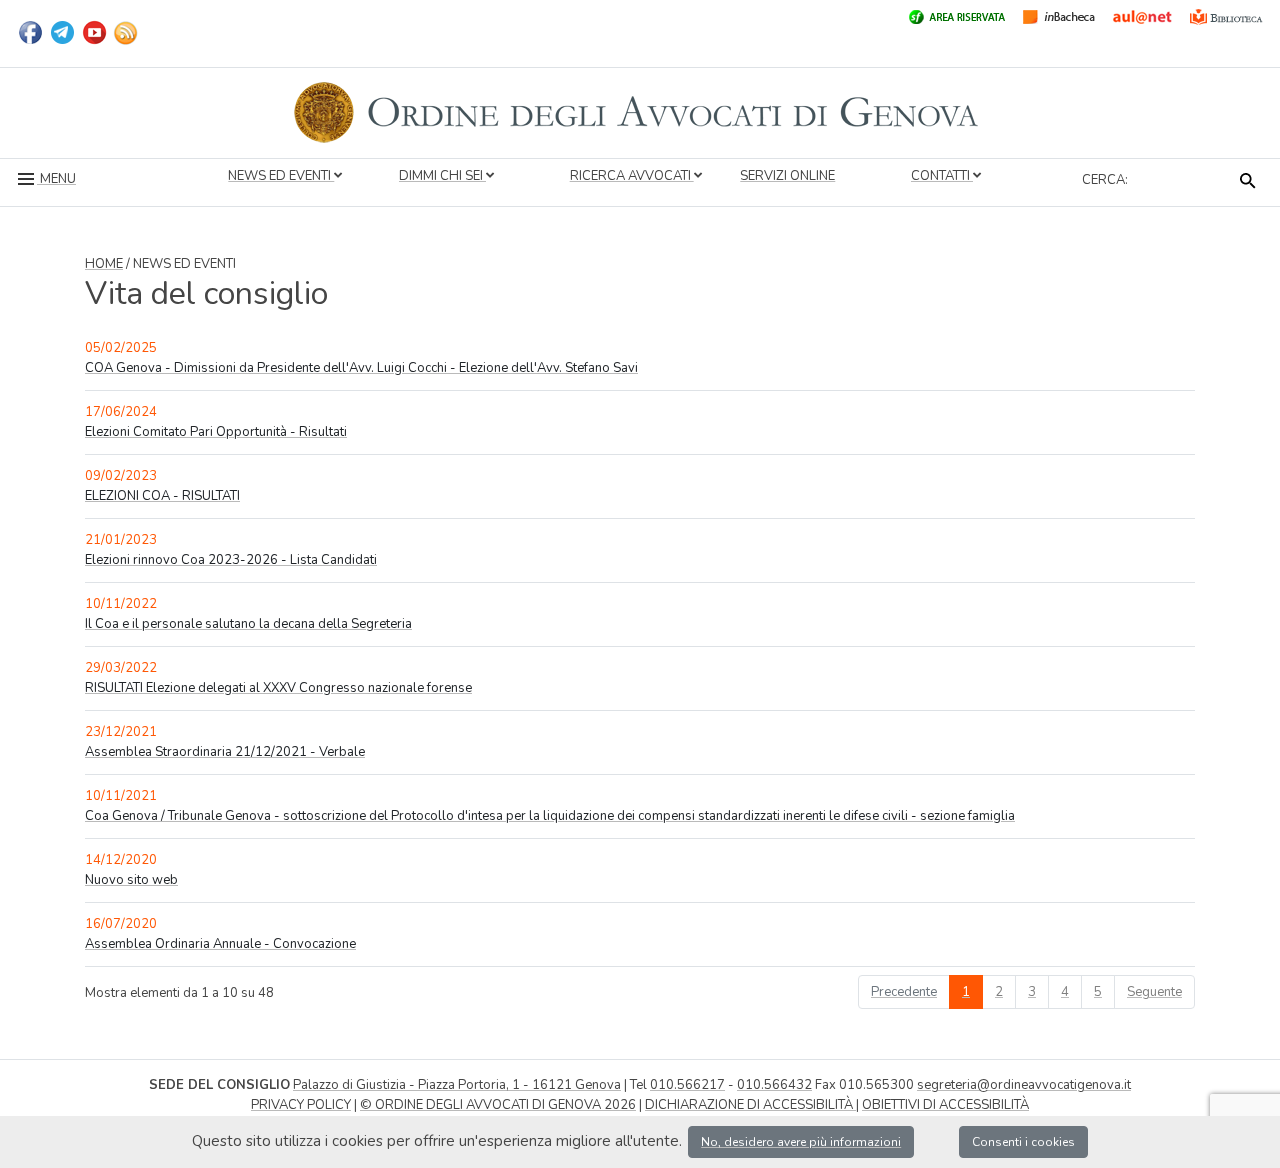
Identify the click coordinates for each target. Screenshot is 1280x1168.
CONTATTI (942, 176)
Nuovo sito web (131, 880)
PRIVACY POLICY (301, 1105)
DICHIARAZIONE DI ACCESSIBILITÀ (750, 1105)
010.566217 (687, 1085)
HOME (104, 264)
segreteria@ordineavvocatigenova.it (1024, 1085)
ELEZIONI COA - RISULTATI (162, 496)
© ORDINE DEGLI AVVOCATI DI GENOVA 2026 (498, 1105)
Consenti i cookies (1023, 1142)
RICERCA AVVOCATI (632, 176)
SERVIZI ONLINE (787, 176)
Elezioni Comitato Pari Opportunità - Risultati (216, 432)
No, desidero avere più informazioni (801, 1142)
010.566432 (774, 1085)
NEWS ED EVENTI (281, 176)
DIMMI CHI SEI (442, 176)
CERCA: (1105, 180)
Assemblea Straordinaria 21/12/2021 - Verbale (225, 752)
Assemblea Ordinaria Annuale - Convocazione (220, 944)
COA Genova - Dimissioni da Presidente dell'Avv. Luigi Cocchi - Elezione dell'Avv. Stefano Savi (361, 368)
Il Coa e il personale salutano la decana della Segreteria (248, 624)
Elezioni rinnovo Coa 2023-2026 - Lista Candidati (231, 560)
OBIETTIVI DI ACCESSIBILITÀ (945, 1105)
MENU (56, 179)
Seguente (1154, 992)
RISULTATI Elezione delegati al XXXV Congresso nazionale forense (278, 688)
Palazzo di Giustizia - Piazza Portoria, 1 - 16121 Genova (457, 1085)
